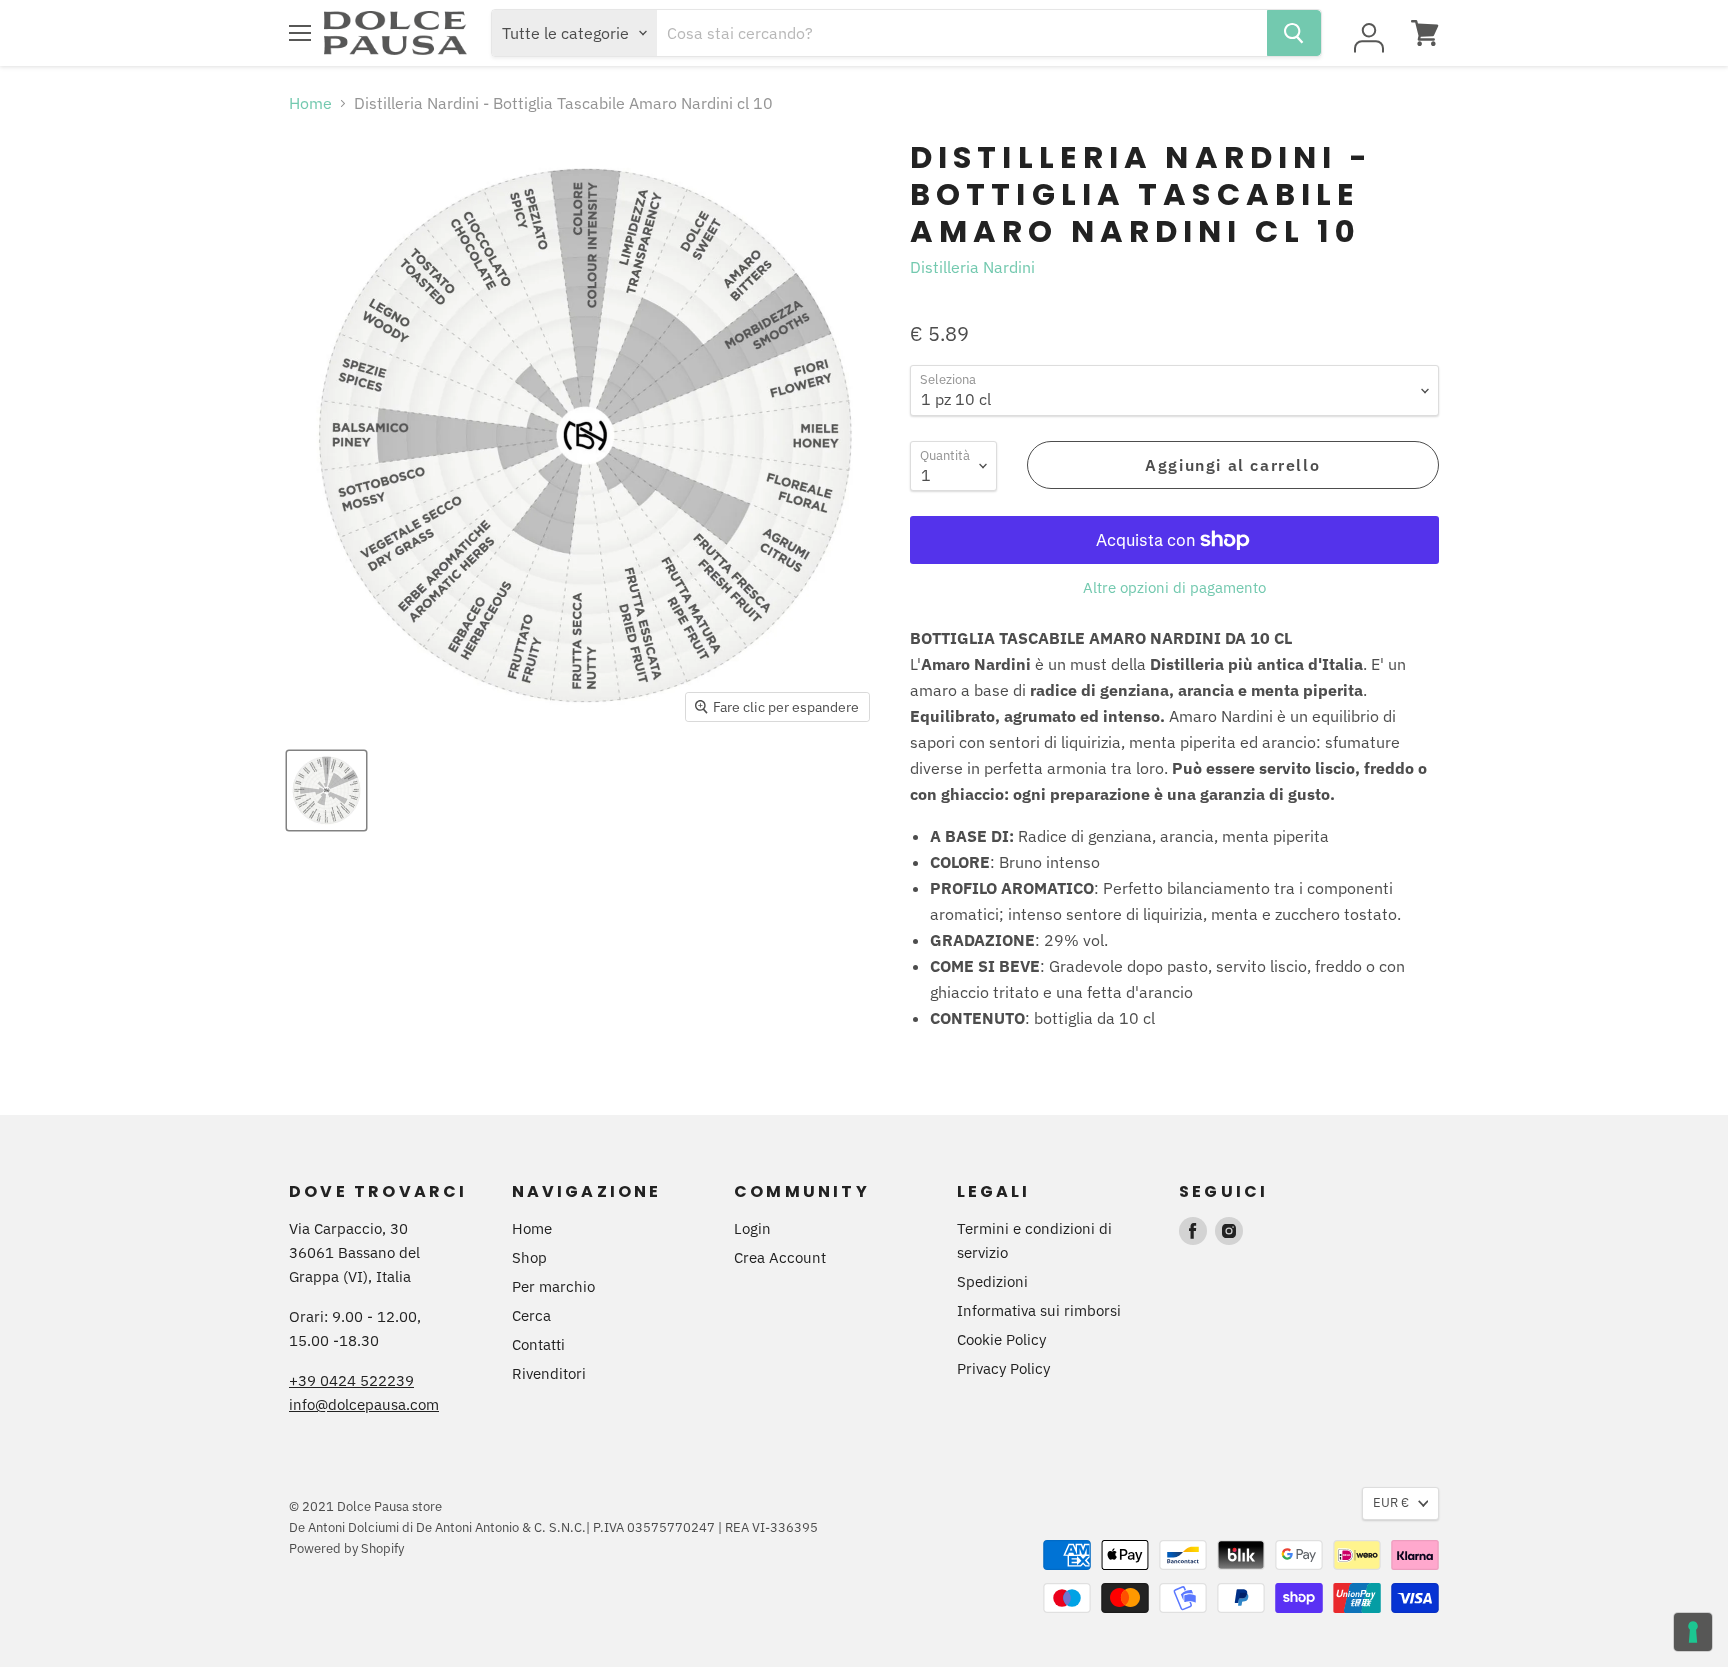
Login (752, 1228)
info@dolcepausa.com (364, 1404)
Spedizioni (992, 1281)
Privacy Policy (1003, 1368)
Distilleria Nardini (972, 267)
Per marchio (553, 1286)
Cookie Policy (1001, 1339)
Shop (529, 1257)
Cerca (531, 1315)
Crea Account (780, 1257)
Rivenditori (549, 1373)
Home (310, 103)
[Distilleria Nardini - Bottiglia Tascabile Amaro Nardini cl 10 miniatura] (326, 790)
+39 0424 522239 (351, 1380)
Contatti (538, 1344)
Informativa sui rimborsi (1039, 1310)
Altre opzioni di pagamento (1174, 587)
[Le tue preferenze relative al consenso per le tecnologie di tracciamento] (1693, 1632)
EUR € (1391, 1502)
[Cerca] (1294, 33)
